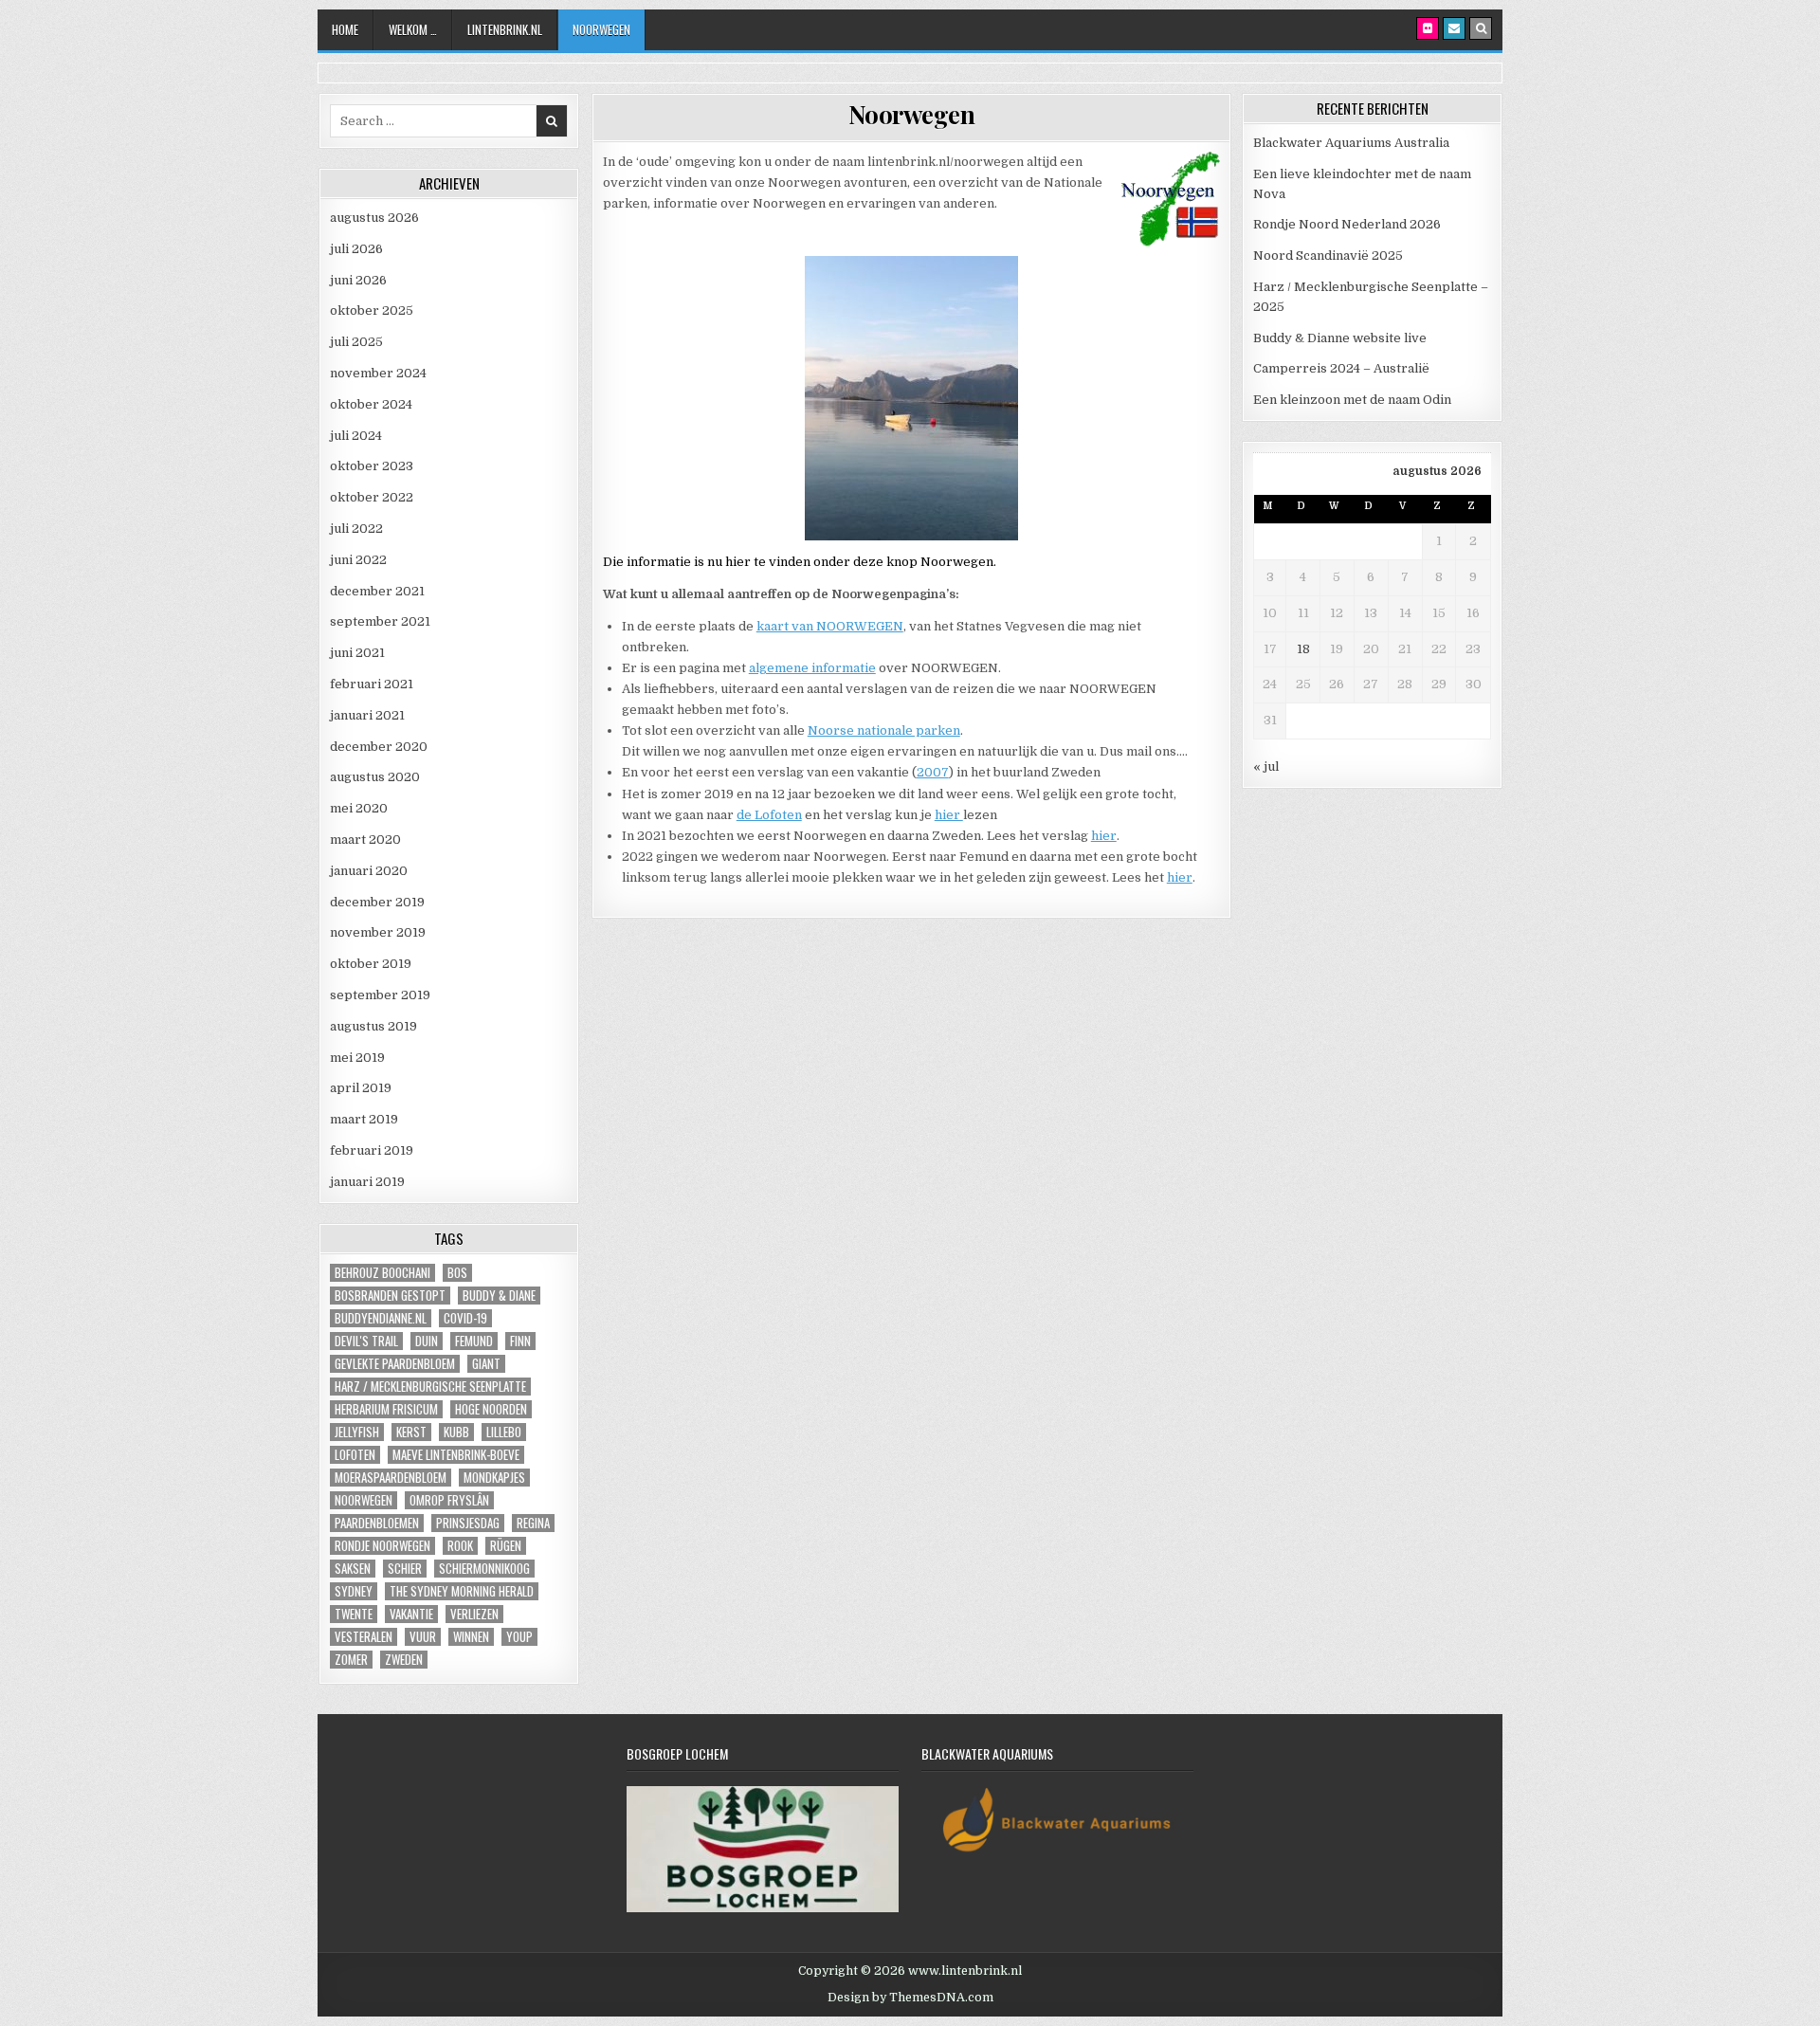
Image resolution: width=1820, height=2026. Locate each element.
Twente (354, 1614)
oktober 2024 (371, 404)
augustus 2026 (374, 218)
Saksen (353, 1569)
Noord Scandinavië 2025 (1328, 256)
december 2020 (379, 747)
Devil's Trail (366, 1341)
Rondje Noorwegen (382, 1546)
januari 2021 (367, 715)
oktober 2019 (371, 964)
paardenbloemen (377, 1523)
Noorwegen (601, 29)
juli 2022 (356, 529)
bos (457, 1273)
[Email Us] (1454, 28)
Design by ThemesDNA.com (910, 1998)
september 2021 (380, 621)
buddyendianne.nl (381, 1318)
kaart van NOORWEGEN (830, 626)
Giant (486, 1364)
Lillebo (504, 1432)
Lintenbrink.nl (505, 29)
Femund (474, 1341)
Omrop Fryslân (449, 1500)
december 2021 (377, 591)
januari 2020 (369, 871)
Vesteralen (364, 1637)
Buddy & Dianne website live (1340, 338)
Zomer (351, 1660)
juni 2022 (358, 560)
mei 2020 (359, 808)
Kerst (411, 1432)
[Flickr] (1428, 28)
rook (460, 1546)
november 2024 (378, 373)
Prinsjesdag (468, 1523)
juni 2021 (357, 653)
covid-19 (465, 1318)
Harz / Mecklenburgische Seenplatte (430, 1387)
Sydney (354, 1591)
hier (949, 815)
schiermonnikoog (484, 1569)
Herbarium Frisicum (386, 1409)
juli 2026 (356, 249)
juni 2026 (358, 280)
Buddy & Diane (499, 1296)
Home (345, 29)
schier (405, 1569)
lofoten (355, 1455)
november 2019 (378, 932)
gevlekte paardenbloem (395, 1364)
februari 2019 (372, 1150)
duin (427, 1341)
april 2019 (361, 1088)
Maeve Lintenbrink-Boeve (456, 1455)
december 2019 (377, 902)
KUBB (456, 1432)
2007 (933, 772)
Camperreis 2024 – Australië (1341, 368)
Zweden (404, 1660)
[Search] (1481, 28)
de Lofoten (769, 815)
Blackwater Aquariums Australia (1351, 143)
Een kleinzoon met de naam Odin (1352, 400)
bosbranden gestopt (390, 1296)
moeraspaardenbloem (391, 1478)
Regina (533, 1523)
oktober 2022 (372, 497)
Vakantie (411, 1614)
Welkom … (413, 29)
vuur (423, 1637)
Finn (520, 1341)
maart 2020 (365, 840)
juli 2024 (356, 436)
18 (1303, 649)
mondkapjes (494, 1478)
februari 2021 (372, 684)
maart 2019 (364, 1119)
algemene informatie (812, 668)
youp (519, 1637)
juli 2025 (356, 342)
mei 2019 (357, 1058)
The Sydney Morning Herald (462, 1591)
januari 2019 (367, 1182)
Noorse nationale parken (884, 730)
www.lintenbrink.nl (965, 1971)
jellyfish (357, 1432)
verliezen (474, 1614)
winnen (471, 1637)
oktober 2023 (372, 466)
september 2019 (380, 995)
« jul (1266, 767)
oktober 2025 (372, 310)
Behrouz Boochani (382, 1273)
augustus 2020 (375, 777)
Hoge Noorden (491, 1409)
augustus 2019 (373, 1026)
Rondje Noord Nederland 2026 (1347, 224)
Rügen (506, 1546)
